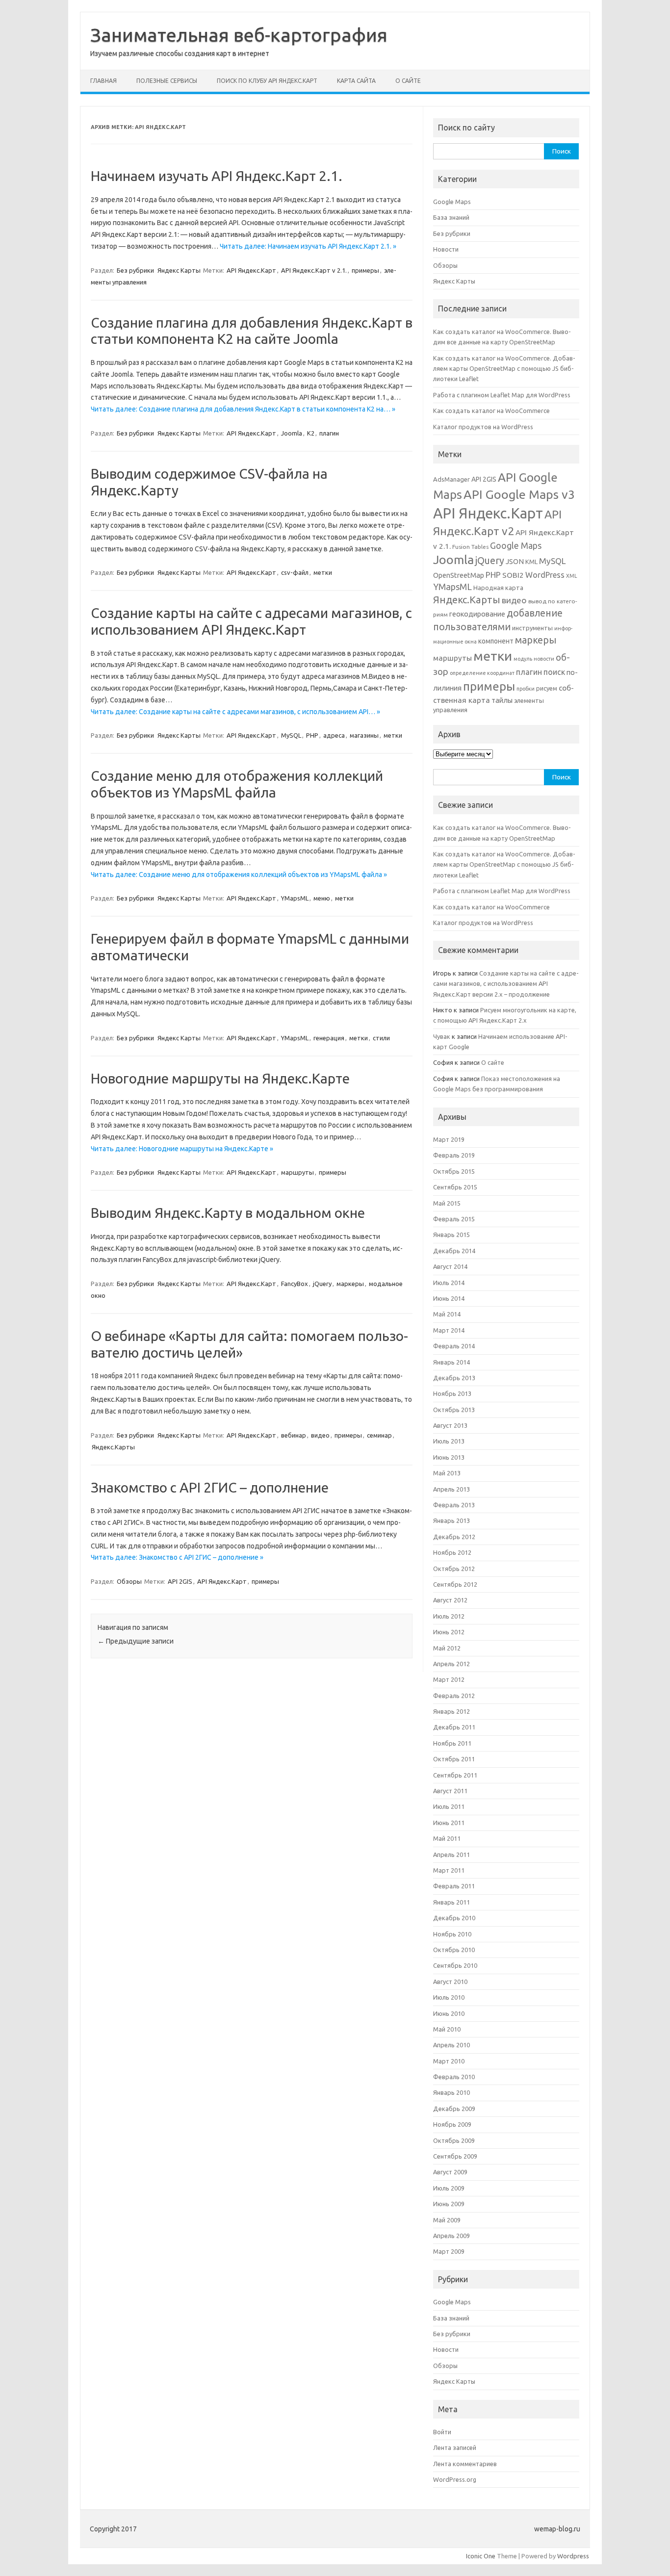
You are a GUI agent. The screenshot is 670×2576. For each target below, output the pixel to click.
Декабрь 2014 (454, 1251)
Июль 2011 (449, 1806)
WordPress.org (455, 2479)
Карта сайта (356, 81)
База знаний (451, 217)
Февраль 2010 (454, 2077)
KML (531, 562)
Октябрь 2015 (454, 1171)
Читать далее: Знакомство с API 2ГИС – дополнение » (177, 1557)
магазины (364, 735)
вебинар (294, 1435)
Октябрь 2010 (454, 1950)
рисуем (547, 688)
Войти (442, 2432)
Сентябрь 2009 (455, 2156)
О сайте (408, 81)
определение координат (482, 673)
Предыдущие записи (136, 1641)
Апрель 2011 (451, 1855)
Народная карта (498, 588)
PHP (312, 735)
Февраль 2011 (454, 1886)
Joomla (292, 433)
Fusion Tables (470, 547)
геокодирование (477, 614)
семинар (379, 1435)
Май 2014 (447, 1314)
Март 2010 (449, 2061)
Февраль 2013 (454, 1505)
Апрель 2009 (451, 2236)
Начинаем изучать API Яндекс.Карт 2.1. (217, 176)
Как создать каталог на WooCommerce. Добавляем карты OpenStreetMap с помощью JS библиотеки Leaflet (504, 369)
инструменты (532, 628)
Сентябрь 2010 (455, 1965)
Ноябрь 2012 (452, 1552)
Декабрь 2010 (454, 1918)
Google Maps (452, 202)
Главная (103, 81)
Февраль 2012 (454, 1696)
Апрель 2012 (451, 1664)
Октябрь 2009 (454, 2140)
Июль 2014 (449, 1283)
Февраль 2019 (454, 1155)
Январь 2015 (451, 1235)
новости (544, 659)
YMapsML (295, 898)
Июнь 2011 (449, 1823)
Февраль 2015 (454, 1219)
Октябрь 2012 (454, 1569)
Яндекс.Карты (113, 1447)
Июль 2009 (449, 2188)
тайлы (502, 700)
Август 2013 (450, 1425)
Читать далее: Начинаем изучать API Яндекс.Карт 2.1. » (308, 246)
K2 (311, 433)
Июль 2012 (449, 1616)
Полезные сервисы (167, 81)
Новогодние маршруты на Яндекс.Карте (220, 1078)
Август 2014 (450, 1266)
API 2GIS (180, 1581)
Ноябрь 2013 (452, 1393)
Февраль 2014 (454, 1346)
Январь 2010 (451, 2092)
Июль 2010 (449, 1997)
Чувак (442, 1036)
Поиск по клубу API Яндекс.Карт (267, 81)
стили (381, 1038)
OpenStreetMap (459, 575)
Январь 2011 (451, 1902)
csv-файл (295, 572)
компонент (496, 641)
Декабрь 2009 (454, 2109)
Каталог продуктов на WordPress (483, 427)
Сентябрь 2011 (455, 1775)
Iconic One (481, 2556)
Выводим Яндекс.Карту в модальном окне (228, 1213)
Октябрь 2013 (454, 1410)
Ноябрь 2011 (452, 1743)
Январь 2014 (451, 1362)
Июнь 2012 (449, 1632)
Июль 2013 (449, 1441)
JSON (515, 561)
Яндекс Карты (179, 270)
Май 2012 (447, 1648)
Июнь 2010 (449, 2013)
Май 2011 (447, 1838)
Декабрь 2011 (454, 1727)
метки (323, 572)
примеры (365, 270)
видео (320, 1435)
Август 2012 (450, 1600)
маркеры (350, 1284)
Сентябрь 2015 (455, 1187)
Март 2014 (449, 1330)
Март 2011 (449, 1870)
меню (322, 898)
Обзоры (129, 1581)
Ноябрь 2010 (452, 1934)
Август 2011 (450, 1791)
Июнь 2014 (449, 1298)
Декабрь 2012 (454, 1537)
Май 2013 (447, 1473)
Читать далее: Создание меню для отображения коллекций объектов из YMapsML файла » (239, 875)
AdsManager (451, 479)
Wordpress (573, 2556)
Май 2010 (447, 2029)
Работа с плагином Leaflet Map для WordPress (502, 395)
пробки (526, 689)
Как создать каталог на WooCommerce (491, 411)
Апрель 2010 (451, 2045)
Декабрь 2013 (454, 1378)
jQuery (322, 1284)
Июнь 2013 (449, 1457)
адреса (334, 735)
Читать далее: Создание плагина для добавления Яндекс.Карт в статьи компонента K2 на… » (243, 409)
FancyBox (295, 1284)
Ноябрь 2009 (452, 2124)
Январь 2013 (451, 1520)
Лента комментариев (465, 2464)
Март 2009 (449, 2251)
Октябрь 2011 (454, 1759)
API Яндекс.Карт (251, 270)
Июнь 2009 (449, 2204)
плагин (329, 433)
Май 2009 (447, 2220)
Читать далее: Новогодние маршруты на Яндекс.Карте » (182, 1149)
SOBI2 (513, 575)
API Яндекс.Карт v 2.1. (314, 270)
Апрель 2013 (451, 1489)
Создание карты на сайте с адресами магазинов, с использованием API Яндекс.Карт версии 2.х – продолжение (506, 984)
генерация (329, 1038)
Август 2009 (450, 2172)
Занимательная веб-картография (239, 35)
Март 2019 (449, 1139)
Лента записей (455, 2447)
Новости (446, 249)
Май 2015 (447, 1203)
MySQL (291, 735)
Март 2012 (449, 1679)
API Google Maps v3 (519, 494)
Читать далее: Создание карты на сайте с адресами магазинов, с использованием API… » (235, 712)
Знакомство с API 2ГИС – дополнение (210, 1487)
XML (572, 576)
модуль (523, 659)
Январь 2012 (451, 1711)
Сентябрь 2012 (455, 1584)
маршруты (297, 1172)
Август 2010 (450, 1982)
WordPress (545, 575)
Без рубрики (135, 270)
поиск (554, 672)
